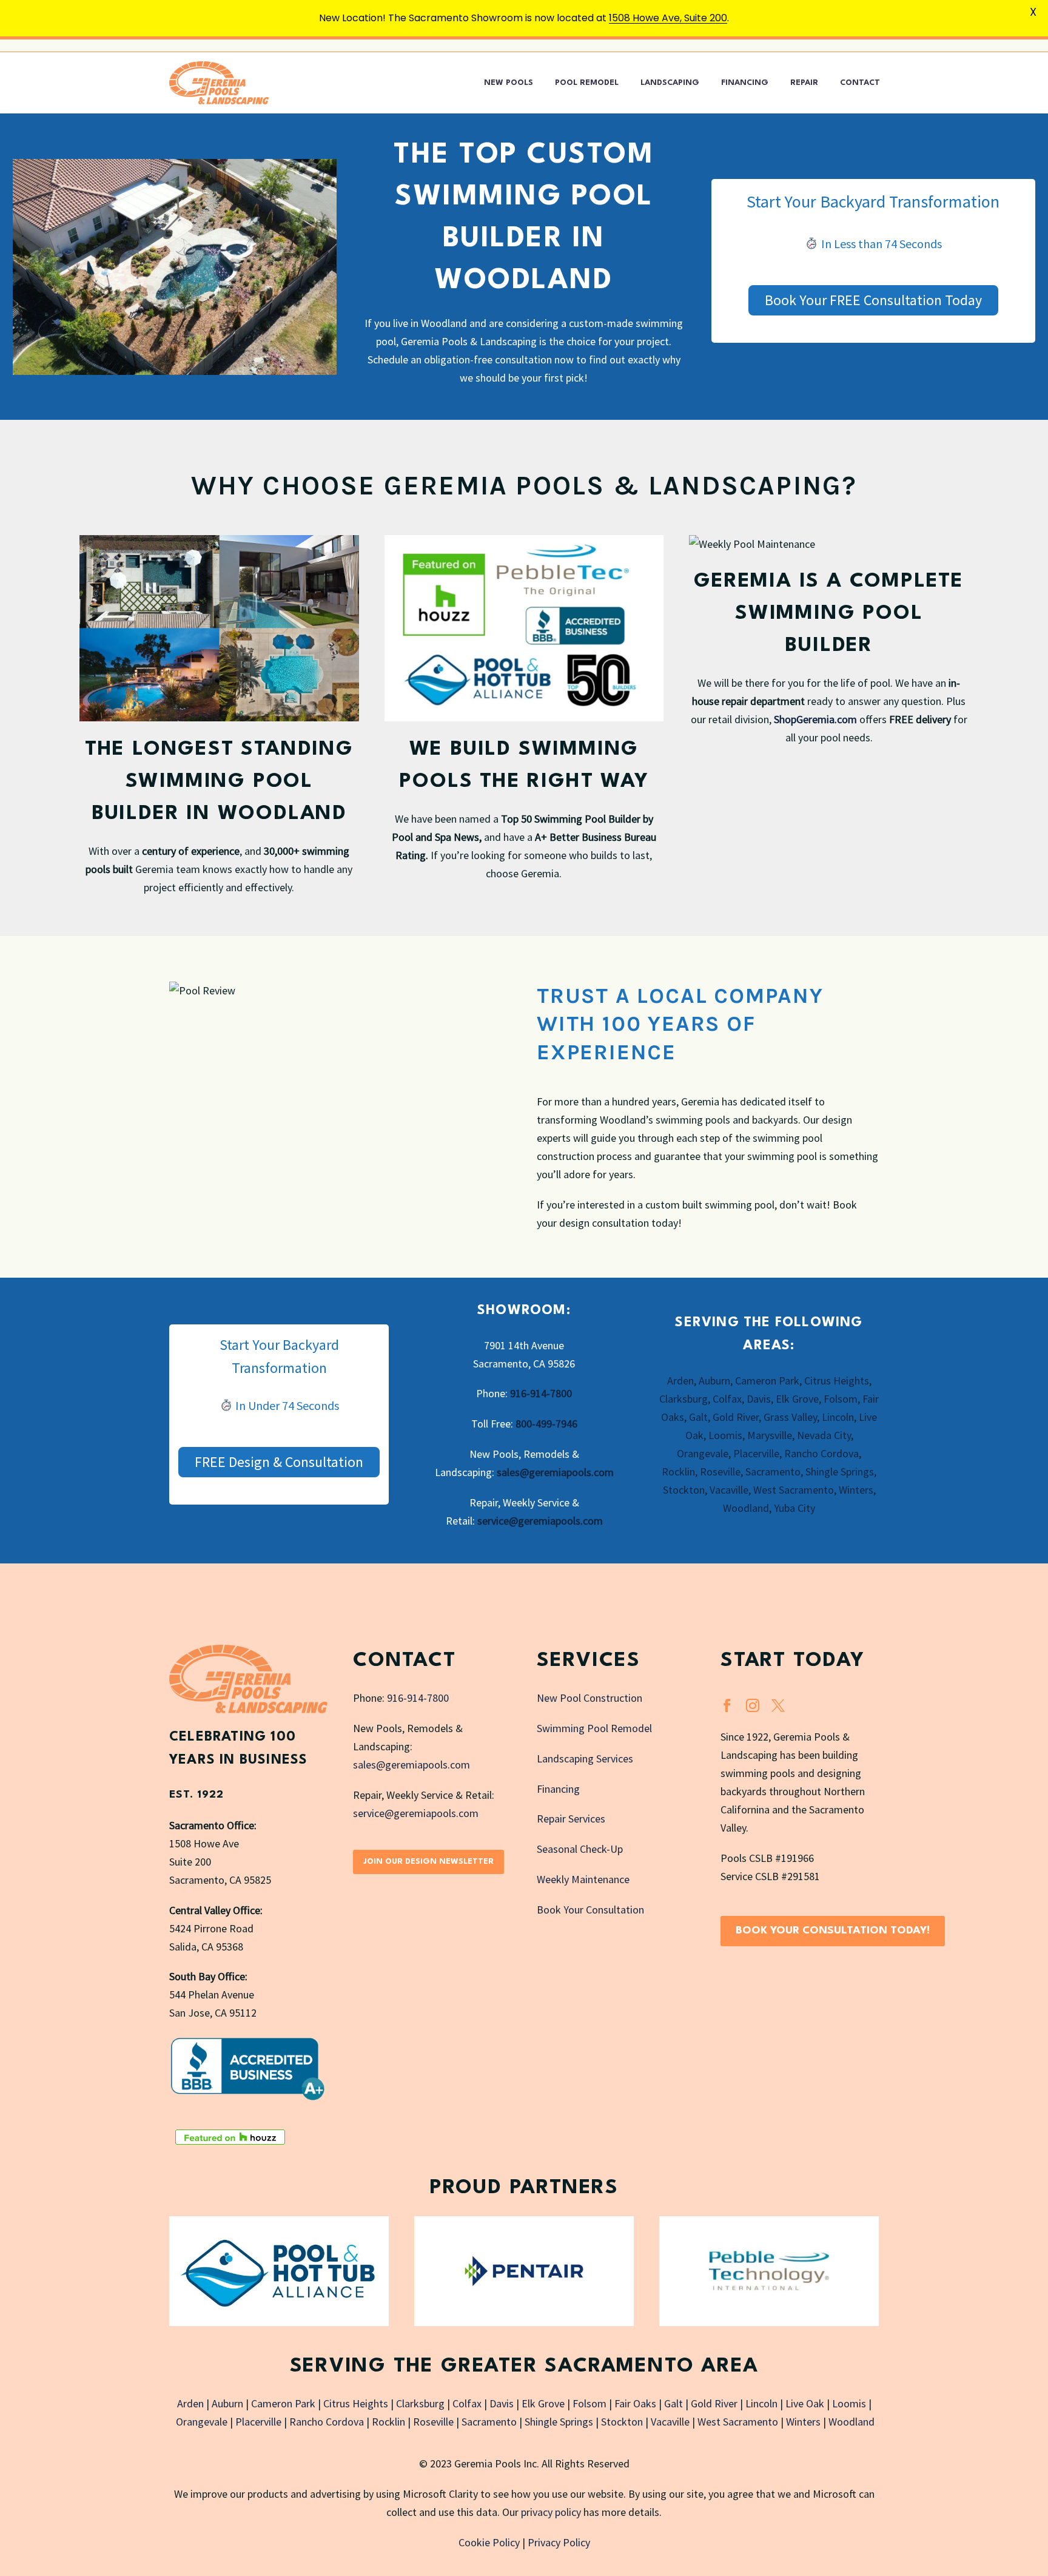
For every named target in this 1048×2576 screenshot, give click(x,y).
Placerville (756, 1453)
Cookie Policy (489, 2542)
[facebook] (727, 1705)
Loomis (725, 1435)
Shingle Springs (840, 1472)
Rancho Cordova (821, 1453)
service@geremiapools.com (540, 1521)
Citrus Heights (837, 1381)
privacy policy (551, 2512)
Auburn (714, 1381)
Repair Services (571, 1819)
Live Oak (805, 2403)
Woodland (746, 1508)
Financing (745, 83)
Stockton (684, 1490)
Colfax (727, 1399)
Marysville (770, 1435)
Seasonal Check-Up (580, 1849)
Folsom (841, 1399)
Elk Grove (797, 1399)
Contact (860, 83)
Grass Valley (790, 1417)
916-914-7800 (541, 1393)
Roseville (720, 1472)
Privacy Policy (559, 2542)
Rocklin (678, 1472)
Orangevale (703, 1453)
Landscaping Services (585, 1758)
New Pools (509, 83)
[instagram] (753, 1705)
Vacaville (729, 1490)
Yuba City (794, 1508)
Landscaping (670, 83)
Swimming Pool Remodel (594, 1728)
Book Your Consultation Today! (833, 1931)
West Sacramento (794, 1490)
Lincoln (838, 1417)
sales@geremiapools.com (555, 1472)
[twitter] (778, 1705)
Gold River (736, 1417)
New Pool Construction (589, 1698)
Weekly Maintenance (583, 1879)
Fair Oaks (635, 2403)
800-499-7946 (546, 1424)
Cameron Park (767, 1381)
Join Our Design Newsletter (428, 1862)
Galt (698, 1417)
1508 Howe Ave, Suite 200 (668, 18)
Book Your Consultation (590, 1910)
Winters (856, 1490)
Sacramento (773, 1472)
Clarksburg (684, 1399)
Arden (680, 1381)
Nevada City (824, 1435)
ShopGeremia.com (815, 719)
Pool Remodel (587, 83)
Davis (759, 1399)
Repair (804, 83)
